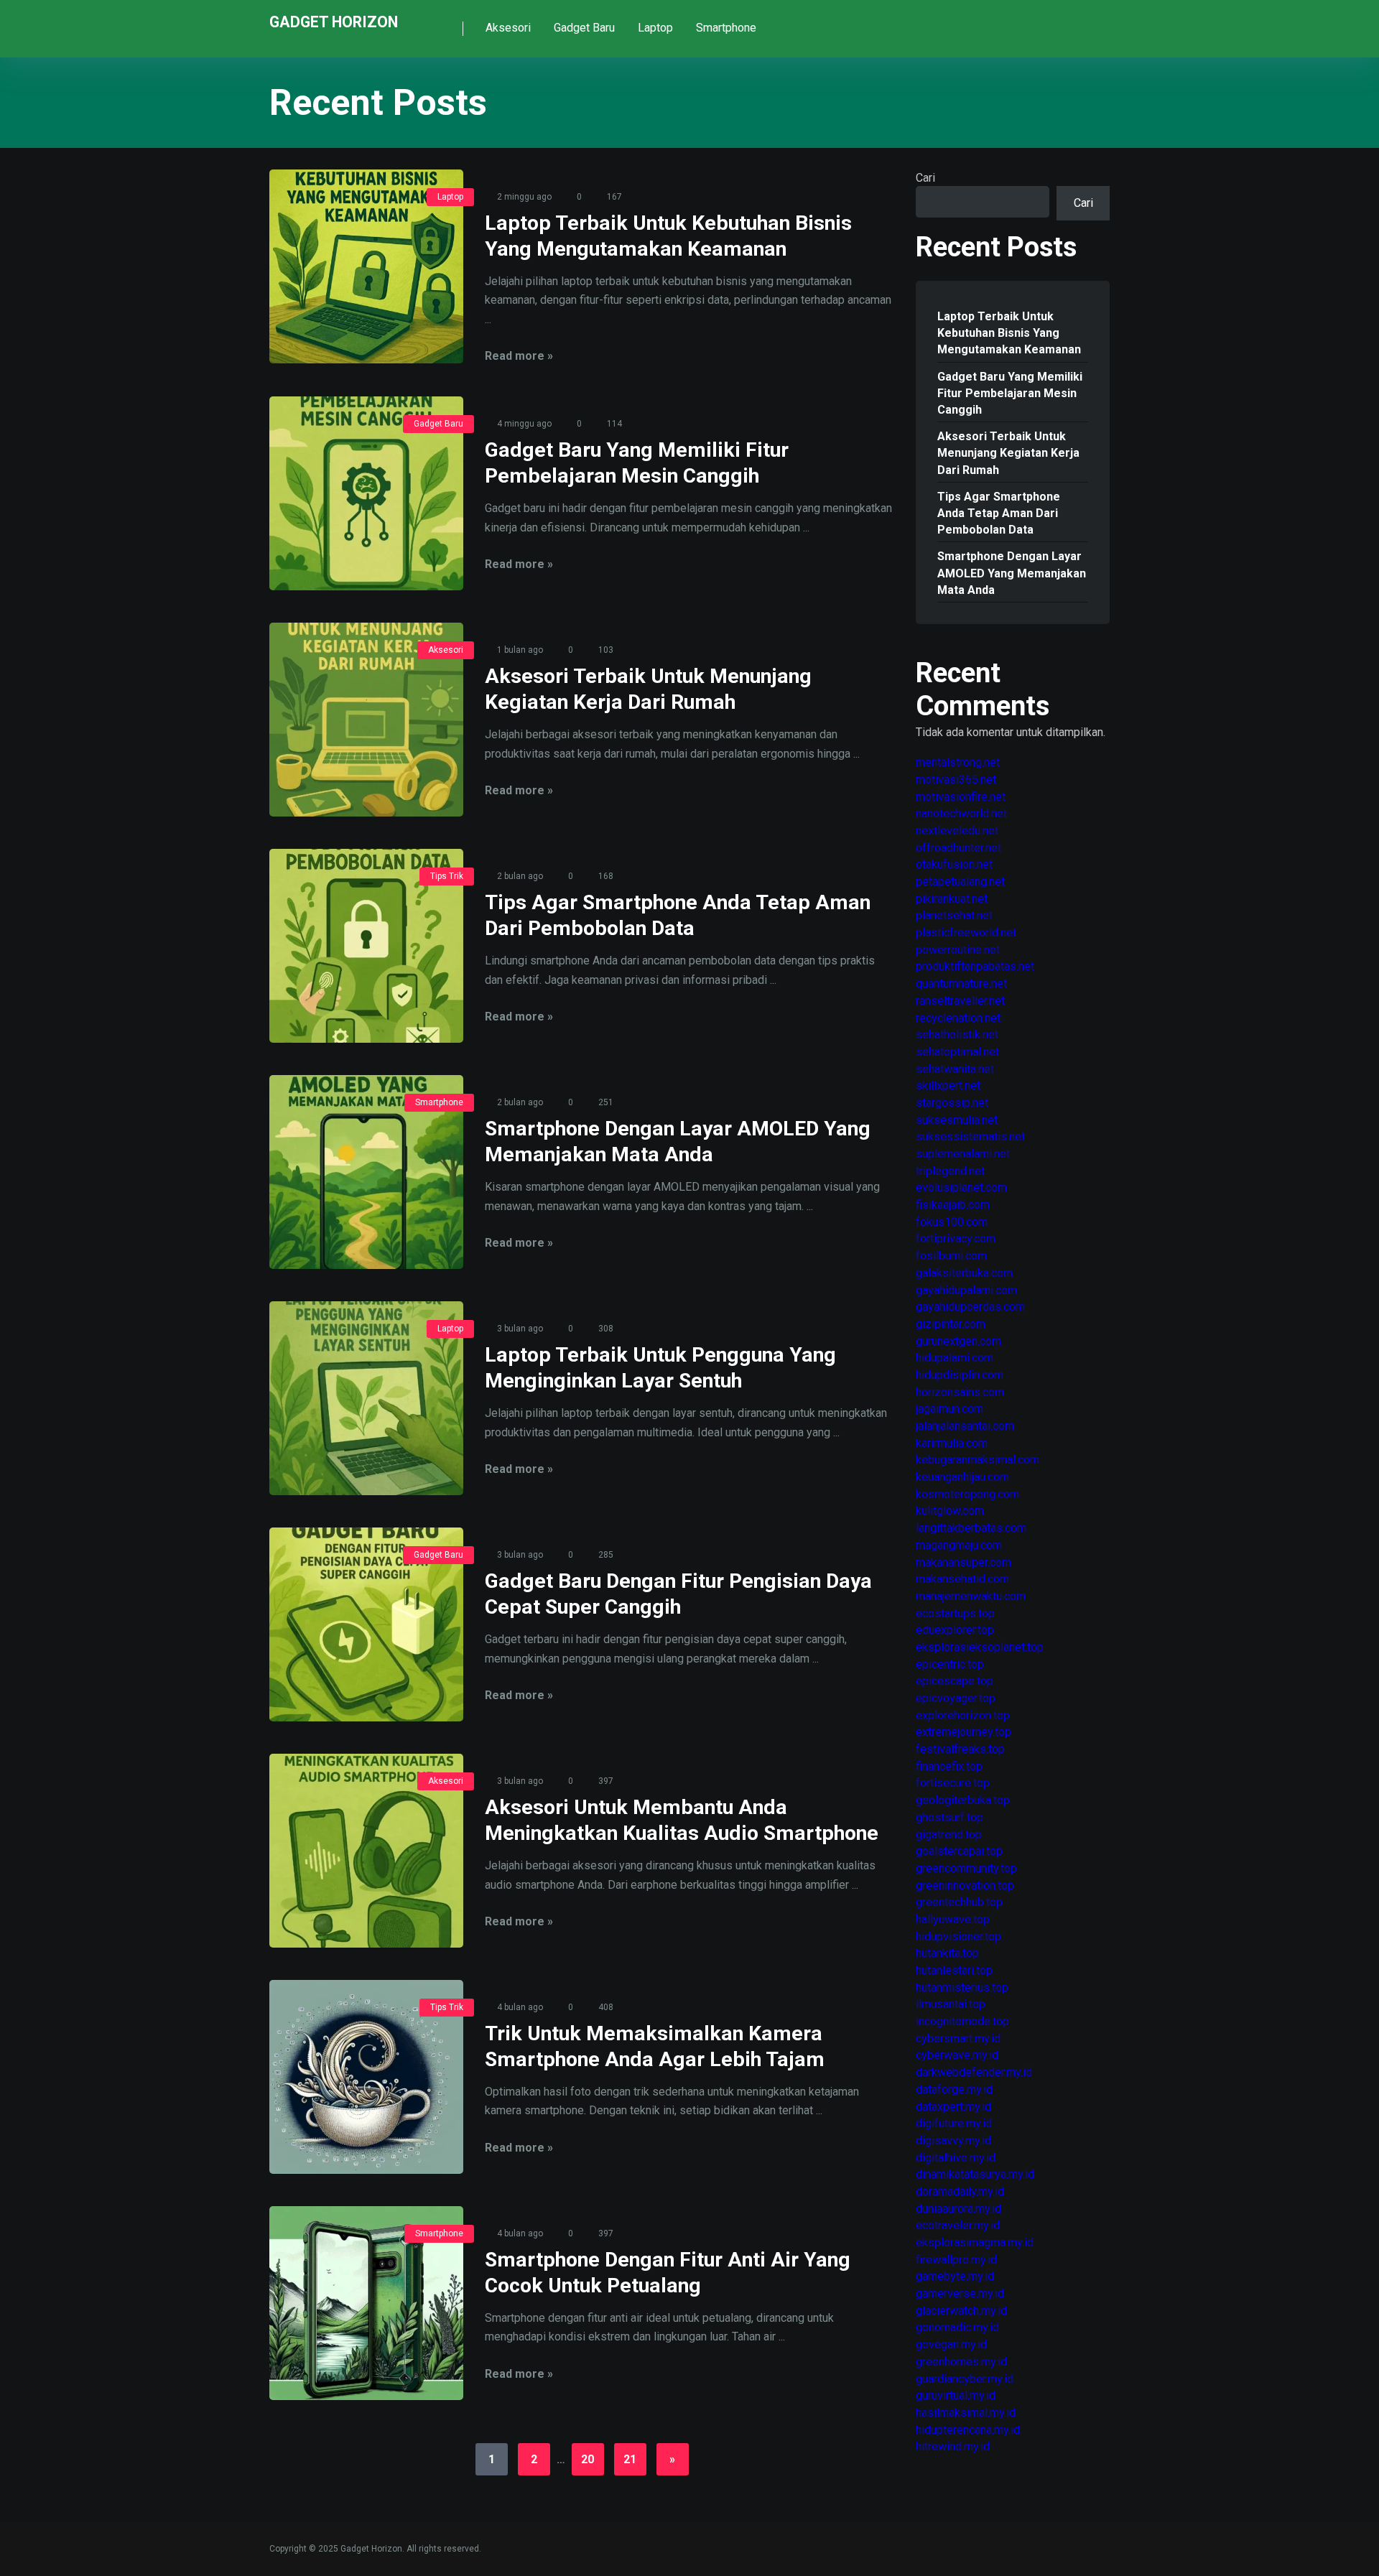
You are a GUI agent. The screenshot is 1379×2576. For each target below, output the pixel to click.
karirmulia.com (952, 1443)
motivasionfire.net (961, 797)
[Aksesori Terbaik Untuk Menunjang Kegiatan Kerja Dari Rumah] (366, 720)
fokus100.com (952, 1222)
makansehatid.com (962, 1579)
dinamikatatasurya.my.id (975, 2174)
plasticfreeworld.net (966, 933)
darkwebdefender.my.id (974, 2072)
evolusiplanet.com (961, 1187)
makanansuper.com (964, 1562)
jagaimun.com (949, 1409)
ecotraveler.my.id (958, 2225)
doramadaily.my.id (960, 2191)
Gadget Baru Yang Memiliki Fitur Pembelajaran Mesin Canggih (1010, 393)
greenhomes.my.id (961, 2362)
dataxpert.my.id (953, 2107)
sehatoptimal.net (957, 1052)
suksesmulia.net (957, 1120)
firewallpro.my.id (956, 2260)
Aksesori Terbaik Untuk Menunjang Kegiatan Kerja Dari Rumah (1008, 453)
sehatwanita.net (955, 1069)
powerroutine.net (958, 950)
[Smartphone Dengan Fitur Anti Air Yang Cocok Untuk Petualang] (366, 2303)
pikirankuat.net (952, 899)
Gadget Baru (584, 28)
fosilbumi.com (951, 1256)
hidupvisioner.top (958, 1936)
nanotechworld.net (961, 813)
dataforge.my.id (954, 2089)
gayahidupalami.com (966, 1290)
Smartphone (726, 28)
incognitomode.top (962, 2021)
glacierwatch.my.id (961, 2311)
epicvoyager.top (956, 1698)
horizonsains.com (960, 1392)
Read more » (519, 356)
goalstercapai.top (959, 1851)
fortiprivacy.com (956, 1238)
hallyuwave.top (953, 1919)
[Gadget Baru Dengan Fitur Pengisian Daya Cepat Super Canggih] (366, 1624)
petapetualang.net (960, 882)
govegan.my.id (951, 2344)
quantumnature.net (961, 984)
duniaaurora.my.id (958, 2209)
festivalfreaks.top (960, 1749)
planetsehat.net (954, 915)
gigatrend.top (949, 1835)
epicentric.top (950, 1664)
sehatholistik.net (957, 1034)
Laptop (655, 28)
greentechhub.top (959, 1902)
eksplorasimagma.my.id (975, 2242)
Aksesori (508, 28)
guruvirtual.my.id (956, 2395)
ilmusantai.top (951, 2004)
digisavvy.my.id (953, 2140)
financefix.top (949, 1766)
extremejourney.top (964, 1732)
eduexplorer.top (955, 1630)
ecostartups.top (955, 1613)
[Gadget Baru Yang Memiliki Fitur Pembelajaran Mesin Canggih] (366, 493)
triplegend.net (950, 1171)
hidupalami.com (955, 1358)
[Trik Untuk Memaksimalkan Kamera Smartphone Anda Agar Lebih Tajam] (366, 2077)
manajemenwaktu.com (971, 1596)
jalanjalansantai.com (965, 1426)
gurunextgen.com (958, 1341)
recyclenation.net (958, 1018)
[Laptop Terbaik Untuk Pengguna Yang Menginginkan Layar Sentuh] (366, 1398)
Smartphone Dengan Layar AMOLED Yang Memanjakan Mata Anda (1012, 573)
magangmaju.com (959, 1545)
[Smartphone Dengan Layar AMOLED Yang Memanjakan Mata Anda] (366, 1172)
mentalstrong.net (958, 762)
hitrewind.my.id (953, 2446)
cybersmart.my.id (958, 2038)
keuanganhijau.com (962, 1477)
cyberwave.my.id (957, 2055)
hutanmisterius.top (962, 1987)
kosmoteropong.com (967, 1494)
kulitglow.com (950, 1511)
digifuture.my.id (954, 2123)
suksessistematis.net (970, 1136)
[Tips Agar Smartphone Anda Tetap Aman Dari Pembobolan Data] (366, 946)
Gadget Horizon (334, 21)
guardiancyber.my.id (965, 2379)
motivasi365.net (956, 780)
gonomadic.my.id (957, 2327)
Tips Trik (447, 876)
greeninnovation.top (965, 1885)
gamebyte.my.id (955, 2276)
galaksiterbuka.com (964, 1273)
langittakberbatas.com (971, 1528)
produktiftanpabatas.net (975, 966)
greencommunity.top (966, 1868)
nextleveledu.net (957, 831)
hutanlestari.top (954, 1970)
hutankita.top (947, 1953)
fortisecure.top (953, 1783)
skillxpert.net (948, 1085)
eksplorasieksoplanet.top (980, 1647)
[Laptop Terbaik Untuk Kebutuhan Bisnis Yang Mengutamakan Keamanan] (366, 266)
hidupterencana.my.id (968, 2430)
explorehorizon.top (963, 1715)
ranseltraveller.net (960, 1001)
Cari (925, 178)
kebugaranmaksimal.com (978, 1460)
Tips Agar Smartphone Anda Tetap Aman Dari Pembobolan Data (999, 513)
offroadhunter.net (958, 848)
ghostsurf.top (949, 1817)
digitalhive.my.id (956, 2158)
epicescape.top (955, 1681)
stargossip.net (952, 1103)
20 (588, 2459)
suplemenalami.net (963, 1154)
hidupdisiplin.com (960, 1375)
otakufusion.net (954, 864)
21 (630, 2459)
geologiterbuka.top (963, 1800)
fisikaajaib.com (953, 1205)
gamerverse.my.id (960, 2293)
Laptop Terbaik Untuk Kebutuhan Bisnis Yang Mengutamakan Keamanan (1009, 333)
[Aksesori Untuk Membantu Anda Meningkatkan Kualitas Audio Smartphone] (366, 1851)
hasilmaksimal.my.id (966, 2413)
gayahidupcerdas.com (970, 1307)
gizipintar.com (951, 1324)
